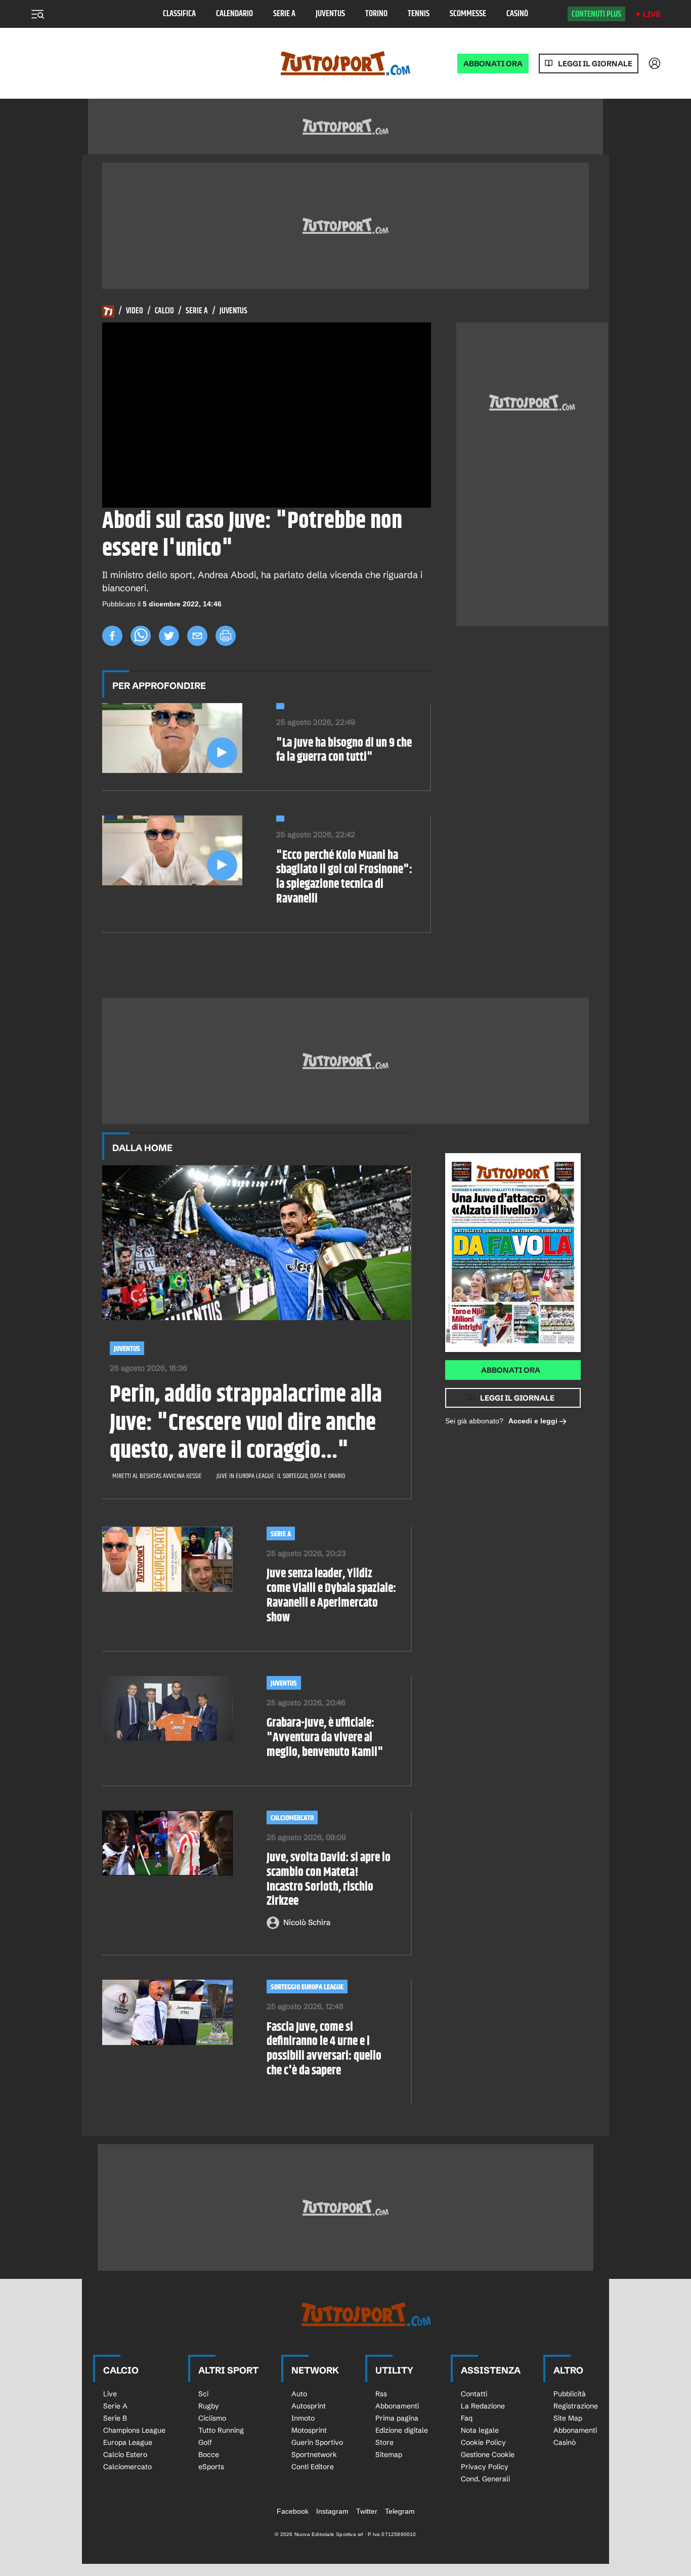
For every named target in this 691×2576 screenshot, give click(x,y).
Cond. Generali (485, 2479)
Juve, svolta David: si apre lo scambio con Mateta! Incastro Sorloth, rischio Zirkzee (329, 1880)
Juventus (330, 14)
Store (384, 2442)
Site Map (568, 2418)
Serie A (284, 14)
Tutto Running (221, 2430)
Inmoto (303, 2418)
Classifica (179, 14)
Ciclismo (212, 2418)
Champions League (134, 2430)
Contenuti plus (596, 14)
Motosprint (309, 2430)
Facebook (293, 2511)
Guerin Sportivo (317, 2442)
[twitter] (169, 636)
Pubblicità (570, 2394)
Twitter (367, 2511)
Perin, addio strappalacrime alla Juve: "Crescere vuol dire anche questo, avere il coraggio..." (246, 1423)
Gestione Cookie (488, 2455)
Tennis (419, 14)
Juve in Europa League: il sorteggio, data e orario (281, 1476)
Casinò (517, 14)
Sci (203, 2394)
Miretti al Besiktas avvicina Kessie (157, 1476)
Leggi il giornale (595, 64)
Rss (381, 2394)
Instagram (332, 2511)
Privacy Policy (485, 2467)
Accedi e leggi (533, 1421)
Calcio (164, 311)
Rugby (209, 2406)
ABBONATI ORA (493, 64)
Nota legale (480, 2430)
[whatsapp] (141, 636)
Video (135, 311)
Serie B (115, 2418)
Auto (299, 2394)
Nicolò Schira (307, 1922)
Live (652, 14)
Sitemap (389, 2455)
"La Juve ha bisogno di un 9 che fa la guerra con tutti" (344, 751)
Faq (467, 2418)
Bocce (209, 2455)
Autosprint (309, 2406)
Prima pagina (397, 2418)
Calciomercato (292, 1818)
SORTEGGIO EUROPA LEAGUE (307, 1987)
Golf (205, 2442)
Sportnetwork (314, 2455)
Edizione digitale (402, 2430)
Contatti (474, 2394)
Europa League (128, 2442)
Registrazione (576, 2406)
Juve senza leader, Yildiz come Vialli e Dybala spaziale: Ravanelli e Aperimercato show (331, 1596)
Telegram (400, 2511)
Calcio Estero (125, 2455)
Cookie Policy (483, 2442)
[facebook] (112, 636)
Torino (376, 14)
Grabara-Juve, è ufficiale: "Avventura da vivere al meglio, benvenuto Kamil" (325, 1738)
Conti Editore (313, 2467)
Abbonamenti (397, 2406)
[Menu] (37, 14)
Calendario (234, 14)
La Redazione (483, 2406)
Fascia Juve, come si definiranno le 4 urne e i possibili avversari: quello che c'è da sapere (324, 2049)
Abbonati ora (511, 1370)
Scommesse (468, 14)
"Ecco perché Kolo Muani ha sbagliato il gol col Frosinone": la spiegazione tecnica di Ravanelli (344, 877)
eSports (211, 2467)
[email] (197, 636)
